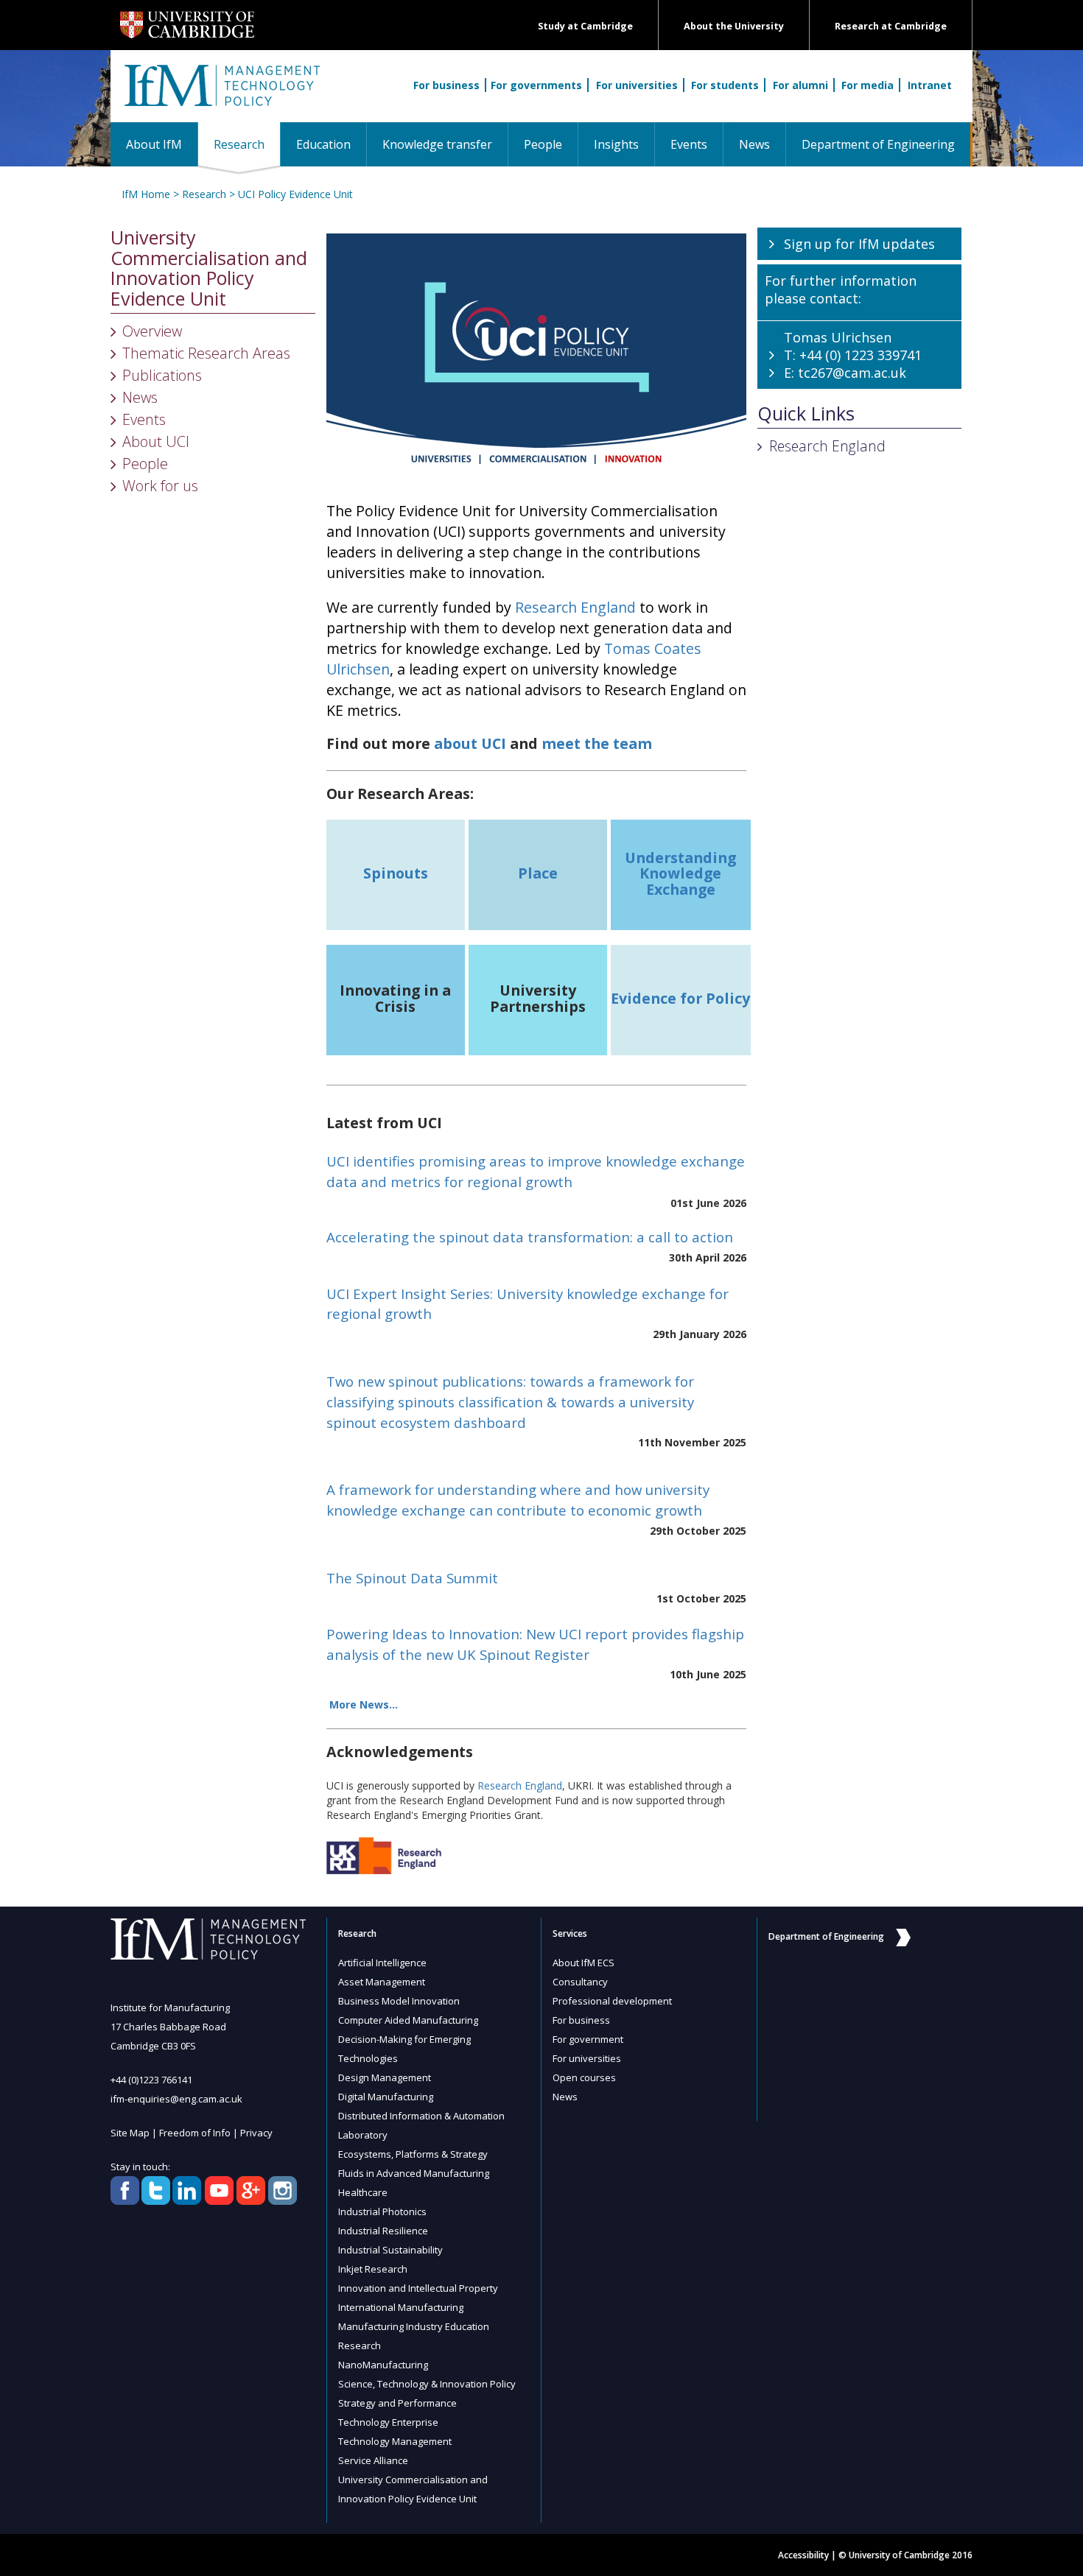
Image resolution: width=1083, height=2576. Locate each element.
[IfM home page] (221, 94)
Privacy (256, 2133)
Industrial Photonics (382, 2211)
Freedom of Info (195, 2133)
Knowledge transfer (437, 144)
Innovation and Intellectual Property (418, 2288)
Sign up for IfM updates (859, 244)
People (543, 144)
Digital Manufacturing (386, 2097)
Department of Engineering (878, 144)
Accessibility (803, 2555)
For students (725, 85)
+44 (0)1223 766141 (151, 2080)
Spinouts (396, 873)
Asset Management (382, 1982)
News (754, 144)
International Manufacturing (401, 2307)
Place (538, 873)
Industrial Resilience (383, 2231)
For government (588, 2039)
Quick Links (806, 414)
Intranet (930, 85)
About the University (734, 26)
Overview (152, 331)
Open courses (584, 2077)
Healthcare (363, 2192)
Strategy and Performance (397, 2403)
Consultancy (580, 1982)
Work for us (160, 486)
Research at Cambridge (891, 26)
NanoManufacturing (383, 2365)
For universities (637, 85)
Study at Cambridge (585, 26)
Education (323, 144)
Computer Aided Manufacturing (408, 2020)
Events (689, 144)
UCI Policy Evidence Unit (295, 194)
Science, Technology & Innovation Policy (427, 2384)
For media (868, 85)
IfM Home (146, 194)
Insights (616, 144)
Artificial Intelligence (382, 1963)
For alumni (800, 85)
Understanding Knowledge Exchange (680, 873)
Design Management (385, 2077)
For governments (536, 85)
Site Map (130, 2133)
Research (247, 144)
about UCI (470, 743)
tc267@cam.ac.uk (852, 373)
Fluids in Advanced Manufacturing (414, 2173)
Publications (162, 375)
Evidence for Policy (680, 998)
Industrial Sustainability (390, 2250)
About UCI (156, 441)
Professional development (612, 2001)
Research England (575, 607)
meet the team (597, 743)
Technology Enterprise (388, 2422)
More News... (364, 1704)
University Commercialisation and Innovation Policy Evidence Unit (209, 268)
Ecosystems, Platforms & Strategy (413, 2154)
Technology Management (395, 2441)
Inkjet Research (373, 2269)
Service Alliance (373, 2460)
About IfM (154, 144)
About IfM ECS (583, 1963)
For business (446, 85)
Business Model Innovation (399, 2001)
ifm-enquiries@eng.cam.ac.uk (176, 2099)
